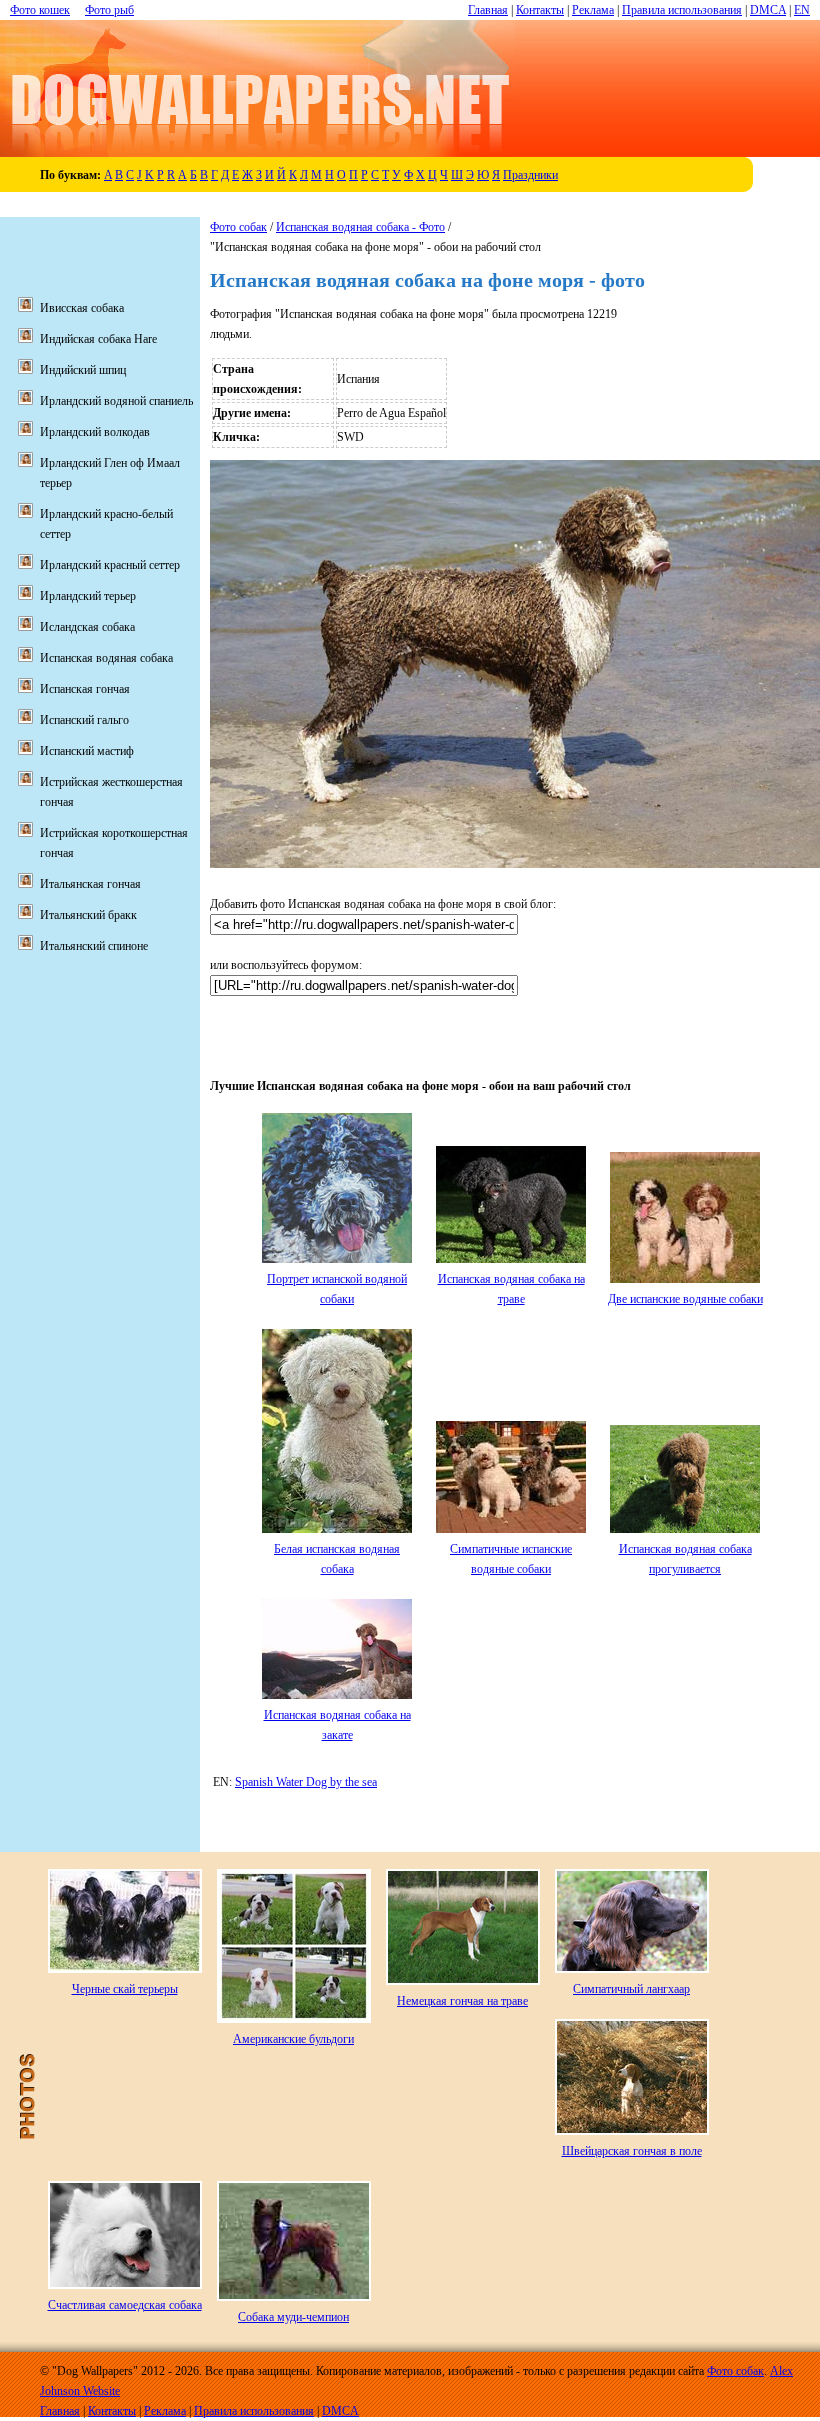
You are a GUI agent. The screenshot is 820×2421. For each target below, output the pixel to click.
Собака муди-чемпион (293, 2317)
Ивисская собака (82, 308)
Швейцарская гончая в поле (632, 2151)
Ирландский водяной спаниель (116, 401)
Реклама (593, 10)
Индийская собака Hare (98, 339)
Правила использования (682, 10)
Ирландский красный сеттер (110, 565)
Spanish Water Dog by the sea (306, 1782)
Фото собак (238, 227)
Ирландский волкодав (95, 432)
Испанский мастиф (87, 751)
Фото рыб (109, 10)
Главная (488, 10)
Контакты (540, 10)
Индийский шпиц (83, 370)
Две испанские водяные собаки (685, 1299)
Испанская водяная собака (106, 658)
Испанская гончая (85, 689)
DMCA (768, 10)
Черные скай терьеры (125, 1989)
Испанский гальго (84, 720)
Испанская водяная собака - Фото (360, 227)
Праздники (530, 175)
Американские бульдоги (293, 2039)
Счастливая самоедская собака (125, 2305)
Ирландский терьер (88, 596)
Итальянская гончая (90, 884)
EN (802, 10)
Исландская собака (87, 627)
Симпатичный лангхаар (631, 1989)
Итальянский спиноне (94, 946)
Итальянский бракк (88, 915)
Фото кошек (40, 10)
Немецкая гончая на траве (462, 2001)
